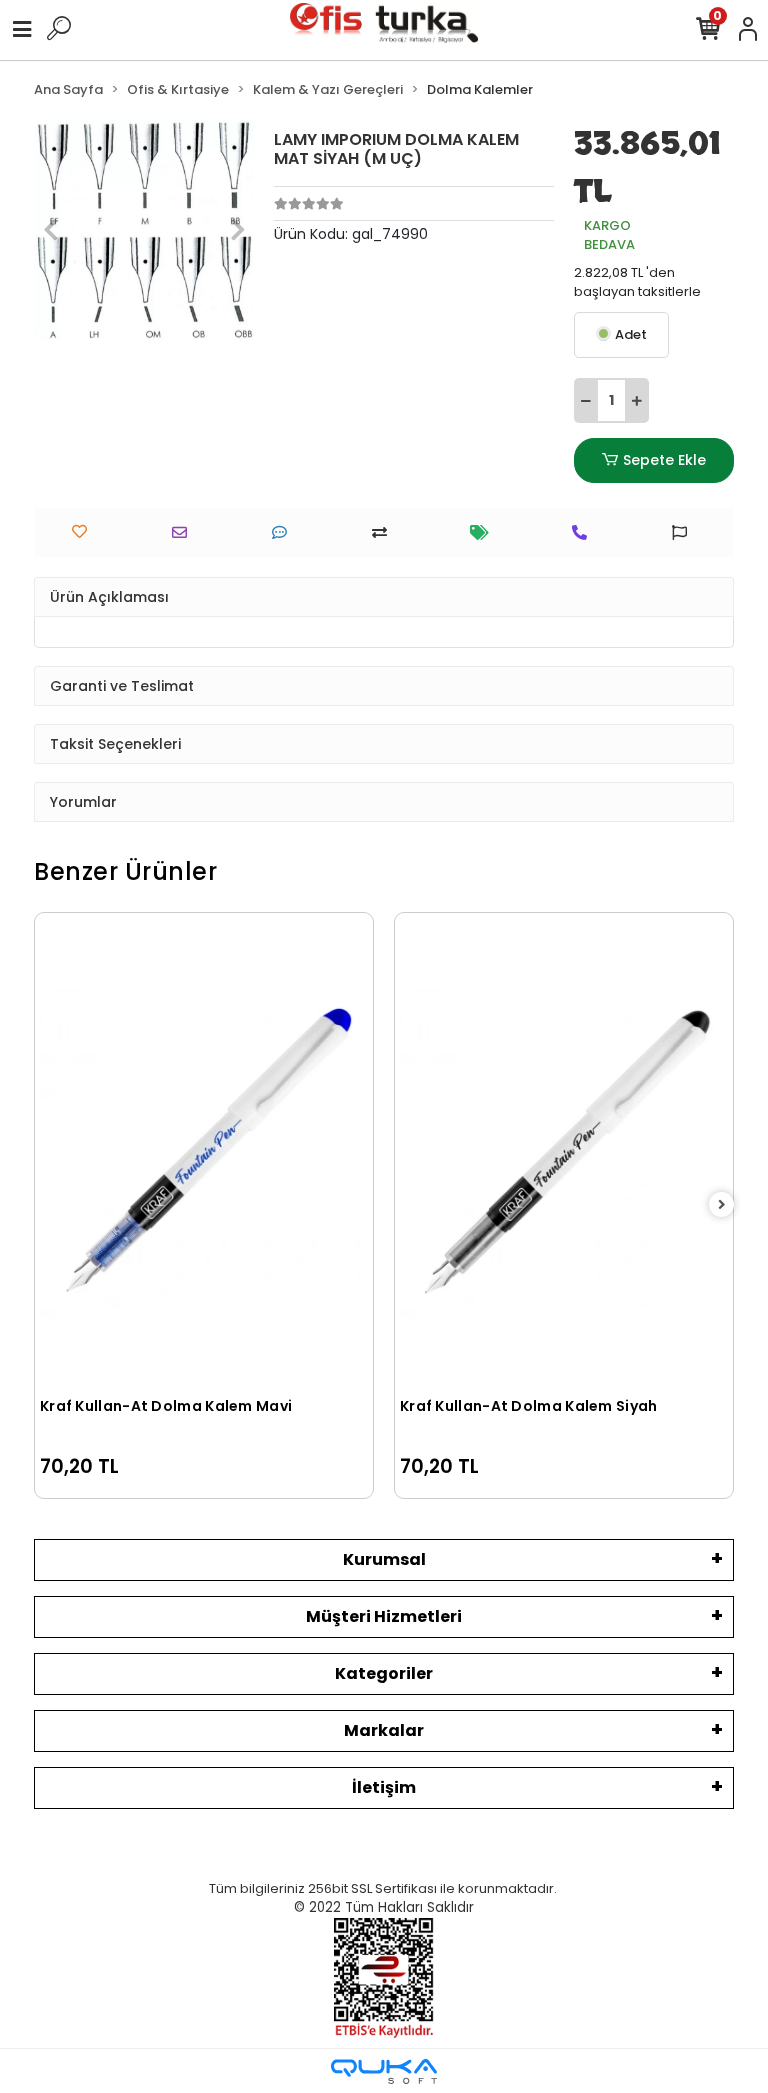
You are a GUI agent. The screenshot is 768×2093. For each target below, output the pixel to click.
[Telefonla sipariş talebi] (584, 532)
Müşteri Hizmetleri (384, 1616)
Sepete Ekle (664, 460)
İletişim (384, 1787)
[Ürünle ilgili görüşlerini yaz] (284, 532)
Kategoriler (384, 1673)
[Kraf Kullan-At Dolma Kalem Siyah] (564, 1152)
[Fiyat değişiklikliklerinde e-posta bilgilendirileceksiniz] (484, 532)
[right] (722, 1205)
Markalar (384, 1730)
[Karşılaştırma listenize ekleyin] (384, 532)
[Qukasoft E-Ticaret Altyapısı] (384, 2071)
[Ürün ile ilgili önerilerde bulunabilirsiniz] (684, 532)
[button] (50, 230)
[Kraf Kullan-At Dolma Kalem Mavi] (204, 1152)
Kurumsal (384, 1559)
